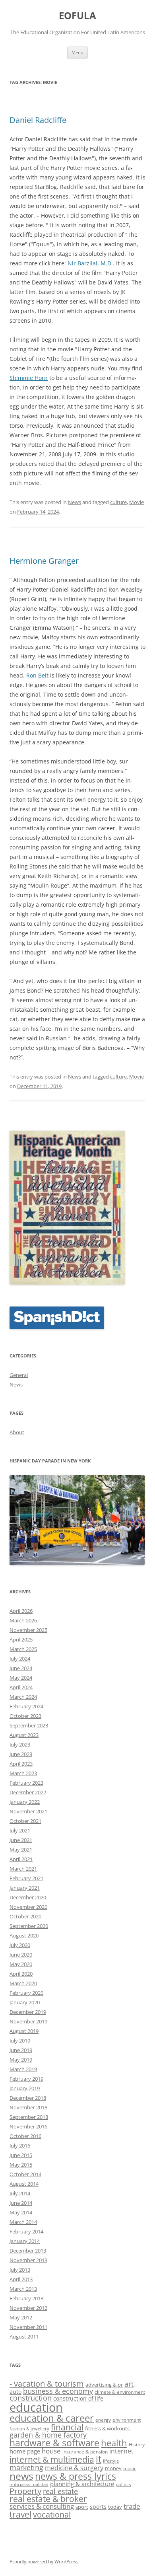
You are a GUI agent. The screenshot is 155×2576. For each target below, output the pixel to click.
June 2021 (21, 1840)
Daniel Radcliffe (38, 120)
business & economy (58, 2391)
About (17, 1432)
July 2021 (20, 1830)
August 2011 (24, 2337)
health (114, 2443)
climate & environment (120, 2392)
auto (15, 2392)
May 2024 (21, 1678)
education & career (52, 2418)
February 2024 (26, 1706)
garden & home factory (48, 2435)
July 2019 (20, 2041)
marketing (26, 2467)
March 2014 (23, 2222)
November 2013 (28, 2260)
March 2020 (23, 1983)
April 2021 (21, 1859)
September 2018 (29, 2117)
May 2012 (21, 2317)
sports (98, 2507)
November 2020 (28, 1907)
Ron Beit (37, 675)
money (113, 2468)
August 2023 (24, 1735)
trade (132, 2506)
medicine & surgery (74, 2468)
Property (25, 2491)
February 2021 (26, 1878)
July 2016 (20, 2146)
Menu (77, 52)
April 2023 (21, 1764)
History (137, 2444)
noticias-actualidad (29, 2484)
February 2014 (26, 2231)
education (36, 2407)
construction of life (78, 2398)
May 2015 (21, 2165)
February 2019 (26, 2079)
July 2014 (20, 2193)
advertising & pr (104, 2385)
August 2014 (24, 2184)
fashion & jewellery (29, 2429)
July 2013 (20, 2270)
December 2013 (28, 2251)
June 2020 (21, 1955)
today (115, 2507)
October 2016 (25, 2136)
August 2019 (24, 2031)
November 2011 (28, 2327)
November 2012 (28, 2308)
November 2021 (28, 1811)
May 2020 (21, 1964)
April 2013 (21, 2279)
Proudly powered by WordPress (44, 2561)
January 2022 (25, 1802)
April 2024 (21, 1687)
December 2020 (28, 1897)
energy (103, 2420)
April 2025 (21, 1639)
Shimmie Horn (29, 378)
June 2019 (21, 2050)
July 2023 (20, 1745)
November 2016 (28, 2126)
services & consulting (42, 2506)
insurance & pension (85, 2451)
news (21, 2476)
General (19, 1375)
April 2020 (21, 1974)
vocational (52, 2514)
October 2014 (25, 2174)
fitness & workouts (107, 2428)
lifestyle (111, 2461)
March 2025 (23, 1649)
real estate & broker (48, 2499)
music (130, 2468)
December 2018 (28, 2098)
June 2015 (21, 2155)
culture (118, 502)
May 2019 (21, 2060)
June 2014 (21, 2203)
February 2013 (26, 2298)
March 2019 (23, 2069)
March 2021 (23, 1869)
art (129, 2384)
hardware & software (54, 2443)
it (99, 2459)
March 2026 (23, 1620)
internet (121, 2451)
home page (25, 2451)
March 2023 (23, 1773)
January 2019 (25, 2088)
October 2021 (25, 1821)
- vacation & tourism (47, 2383)
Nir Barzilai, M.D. (90, 263)
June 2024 (21, 1668)
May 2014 (21, 2212)
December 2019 (28, 2012)
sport (82, 2507)
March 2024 (23, 1697)
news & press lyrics (76, 2476)
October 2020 (25, 1916)
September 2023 (29, 1725)
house (51, 2451)
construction (31, 2398)
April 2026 (21, 1611)
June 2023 (21, 1754)
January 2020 (25, 2002)
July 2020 (20, 1945)
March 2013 (23, 2289)
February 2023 (26, 1783)
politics (123, 2484)
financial (67, 2427)
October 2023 (25, 1716)
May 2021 (21, 1850)
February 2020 (26, 1993)
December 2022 (28, 1792)
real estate (60, 2491)
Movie (137, 502)
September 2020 (29, 1926)
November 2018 (28, 2107)
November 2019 (28, 2021)
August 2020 (24, 1935)
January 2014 (25, 2241)
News (75, 502)
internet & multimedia (52, 2459)
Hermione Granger (44, 561)
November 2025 (28, 1630)
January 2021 (25, 1888)
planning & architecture (82, 2484)
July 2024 (20, 1659)
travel (20, 2514)
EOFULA (77, 16)
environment (127, 2420)
